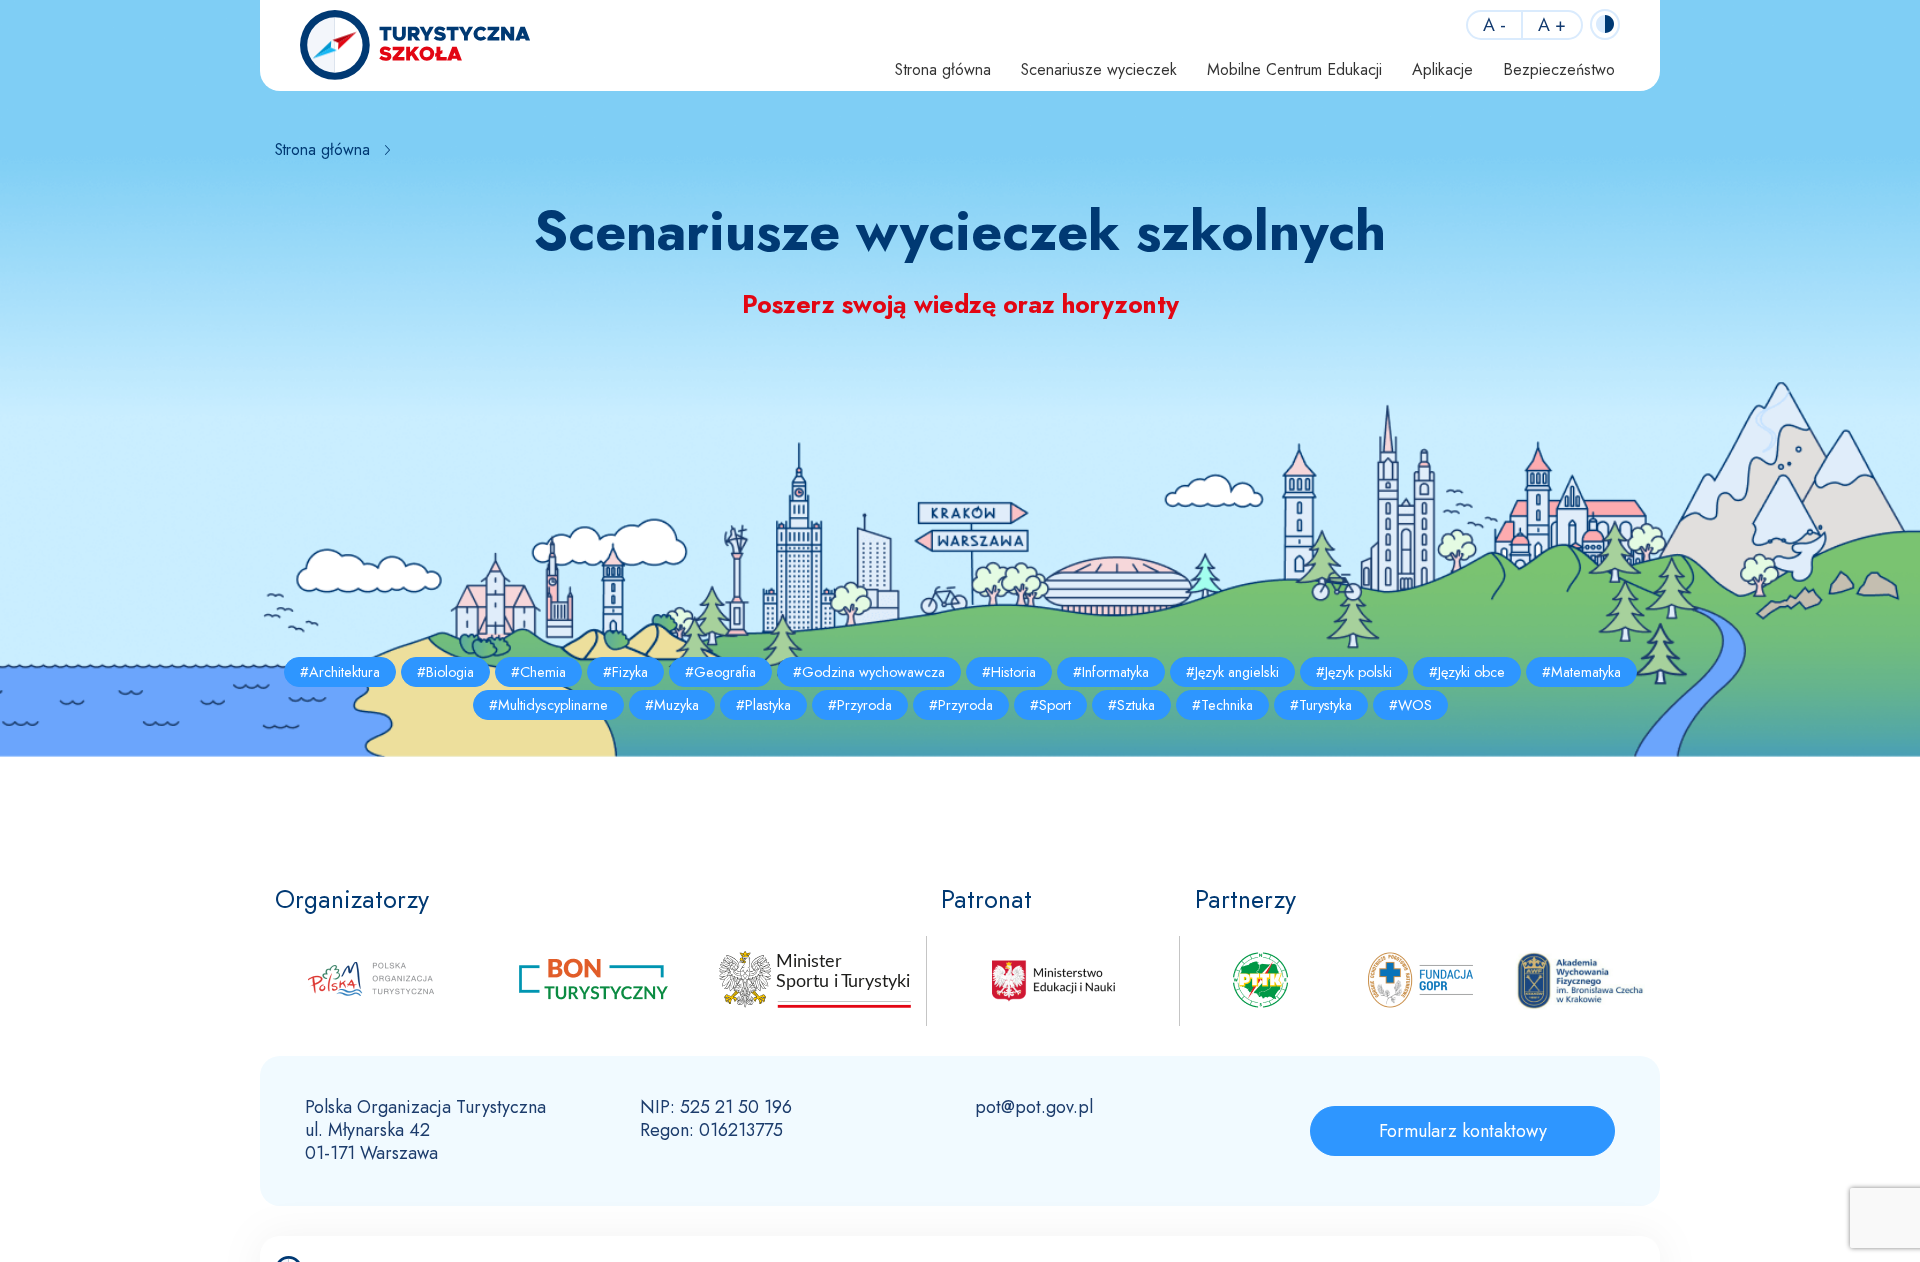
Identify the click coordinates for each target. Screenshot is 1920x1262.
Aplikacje (1442, 69)
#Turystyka (1321, 705)
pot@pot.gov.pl (1034, 1107)
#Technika (1222, 705)
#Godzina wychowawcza (869, 672)
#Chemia (538, 672)
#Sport (1050, 705)
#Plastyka (763, 705)
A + (1552, 25)
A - (1494, 25)
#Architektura (340, 672)
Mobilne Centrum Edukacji (1294, 69)
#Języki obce (1467, 672)
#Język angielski (1232, 672)
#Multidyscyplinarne (548, 705)
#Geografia (720, 672)
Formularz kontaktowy (1463, 1131)
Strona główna (943, 69)
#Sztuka (1131, 705)
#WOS (1410, 705)
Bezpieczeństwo (1559, 69)
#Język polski (1354, 672)
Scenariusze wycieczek (1099, 69)
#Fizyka (625, 672)
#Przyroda (860, 705)
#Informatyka (1111, 672)
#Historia (1009, 672)
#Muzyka (672, 705)
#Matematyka (1581, 672)
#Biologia (445, 672)
